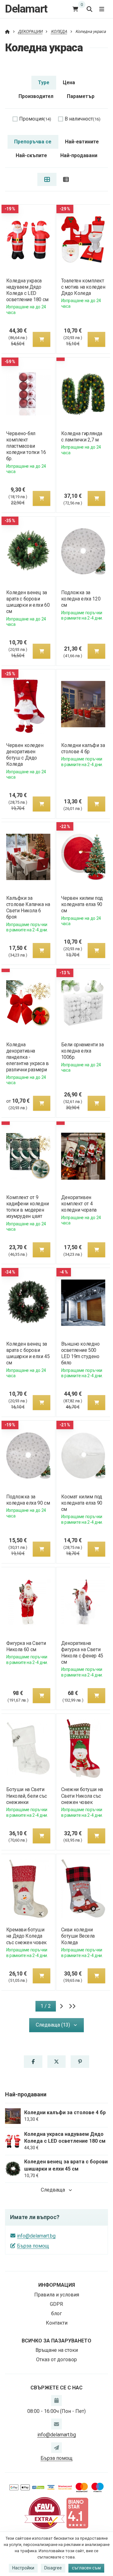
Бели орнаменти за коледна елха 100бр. (83, 1051)
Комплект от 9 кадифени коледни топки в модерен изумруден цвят (27, 1207)
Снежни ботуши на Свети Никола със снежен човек (82, 1796)
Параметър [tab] (81, 96)
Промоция (35, 119)
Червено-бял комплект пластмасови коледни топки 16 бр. (26, 446)
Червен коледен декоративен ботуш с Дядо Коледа (25, 755)
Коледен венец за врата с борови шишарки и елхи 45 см (28, 1353)
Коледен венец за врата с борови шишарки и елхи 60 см (28, 602)
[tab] (47, 179)
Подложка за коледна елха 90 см (28, 1500)
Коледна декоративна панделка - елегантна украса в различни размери (27, 1057)
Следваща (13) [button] (53, 2025)
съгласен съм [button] (86, 2568)
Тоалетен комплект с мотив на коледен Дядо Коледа (83, 287)
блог (56, 2313)
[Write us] (56, 2448)
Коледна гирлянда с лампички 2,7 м (82, 437)
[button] (41, 339)
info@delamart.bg (36, 2236)
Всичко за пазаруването (56, 2341)
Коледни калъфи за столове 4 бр (83, 748)
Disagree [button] (53, 2568)
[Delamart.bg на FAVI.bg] (45, 2513)
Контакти (57, 2323)
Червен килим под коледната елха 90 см (82, 904)
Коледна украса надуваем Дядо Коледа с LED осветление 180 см (27, 290)
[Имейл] (56, 2424)
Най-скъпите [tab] (31, 155)
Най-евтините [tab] (82, 142)
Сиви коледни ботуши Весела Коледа (78, 1936)
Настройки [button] (23, 2568)
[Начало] (7, 31)
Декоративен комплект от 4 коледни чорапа (79, 1204)
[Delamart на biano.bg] (77, 2513)
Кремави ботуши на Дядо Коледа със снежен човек (26, 1936)
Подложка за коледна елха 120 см (81, 599)
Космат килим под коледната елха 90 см (82, 1503)
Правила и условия (57, 2295)
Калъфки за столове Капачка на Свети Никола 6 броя (28, 907)
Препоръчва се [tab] (33, 142)
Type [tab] (44, 82)
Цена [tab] (69, 82)
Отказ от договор (56, 2360)
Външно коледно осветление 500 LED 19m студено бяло (81, 1353)
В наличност (83, 119)
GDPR (56, 2304)
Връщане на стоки (57, 2350)
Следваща (53, 2190)
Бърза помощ (33, 2246)
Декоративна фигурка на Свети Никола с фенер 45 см (82, 1653)
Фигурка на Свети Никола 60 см (26, 1646)
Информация (57, 2285)
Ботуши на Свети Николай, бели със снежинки (26, 1796)
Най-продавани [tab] (79, 155)
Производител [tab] (36, 96)
